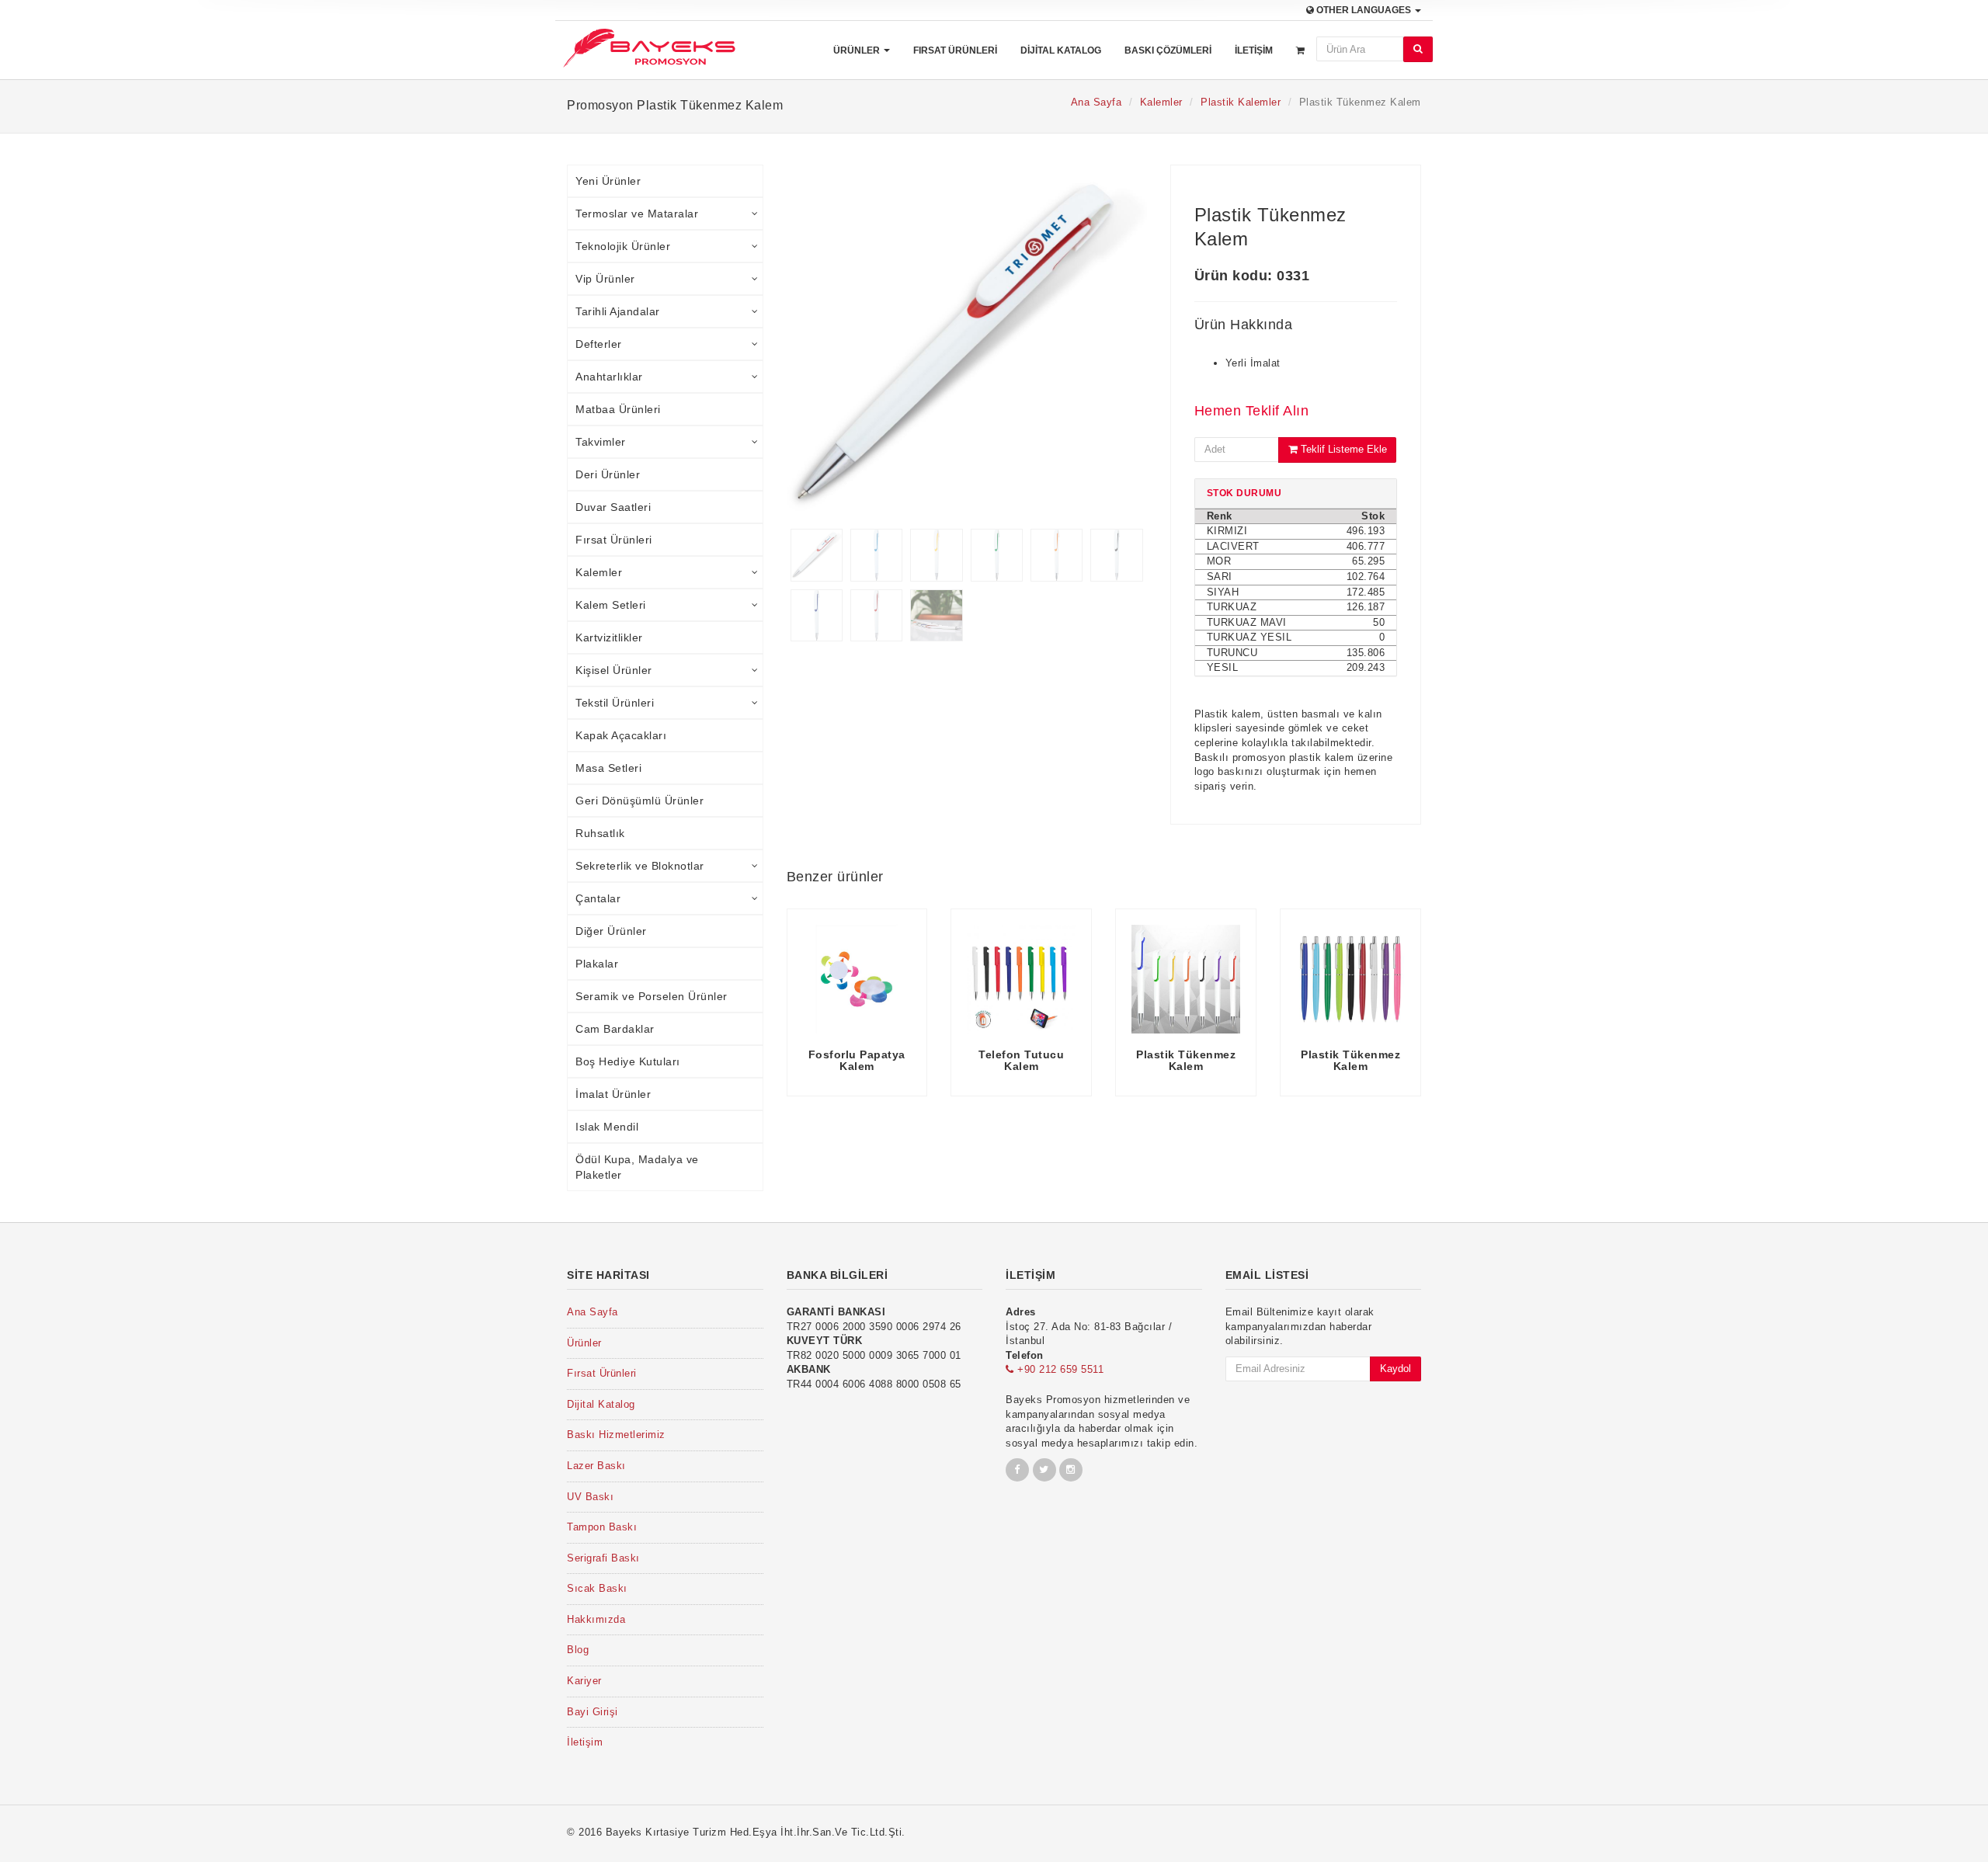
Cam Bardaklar (615, 1029)
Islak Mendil (607, 1127)
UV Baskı (590, 1497)
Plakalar (597, 964)
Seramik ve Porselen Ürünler (652, 996)
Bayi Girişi (593, 1712)
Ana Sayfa (1097, 102)
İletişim (1254, 50)
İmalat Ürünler (613, 1094)
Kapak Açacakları (621, 735)
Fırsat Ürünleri (955, 50)
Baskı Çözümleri (1168, 50)
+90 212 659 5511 (1059, 1369)
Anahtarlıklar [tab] (609, 377)
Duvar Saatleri (613, 507)
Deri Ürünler (608, 474)
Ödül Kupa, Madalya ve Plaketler (637, 1167)
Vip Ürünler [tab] (605, 279)
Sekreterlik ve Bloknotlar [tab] (640, 866)
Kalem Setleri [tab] (611, 605)
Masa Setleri (608, 768)
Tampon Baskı (602, 1527)
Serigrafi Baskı (603, 1558)
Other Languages (1364, 10)
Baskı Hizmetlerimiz (616, 1435)
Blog (578, 1650)
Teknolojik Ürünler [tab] (623, 246)
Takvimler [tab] (601, 442)
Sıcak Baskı (597, 1588)
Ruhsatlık (600, 833)
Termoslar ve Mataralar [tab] (637, 214)
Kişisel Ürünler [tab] (614, 670)
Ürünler (858, 50)
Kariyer (584, 1681)
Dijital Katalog (1061, 50)
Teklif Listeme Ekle (1342, 449)
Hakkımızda (596, 1619)
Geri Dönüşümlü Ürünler (639, 801)
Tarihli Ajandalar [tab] (618, 311)
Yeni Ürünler (608, 181)
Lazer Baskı (596, 1466)
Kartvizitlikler (609, 637)
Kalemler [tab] (599, 572)
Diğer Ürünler (611, 931)
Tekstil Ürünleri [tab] (615, 703)
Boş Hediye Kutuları (628, 1061)
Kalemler (1161, 102)
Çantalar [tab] (598, 898)
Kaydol (1395, 1369)
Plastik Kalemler (1241, 102)
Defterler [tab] (599, 344)
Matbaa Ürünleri (618, 409)
